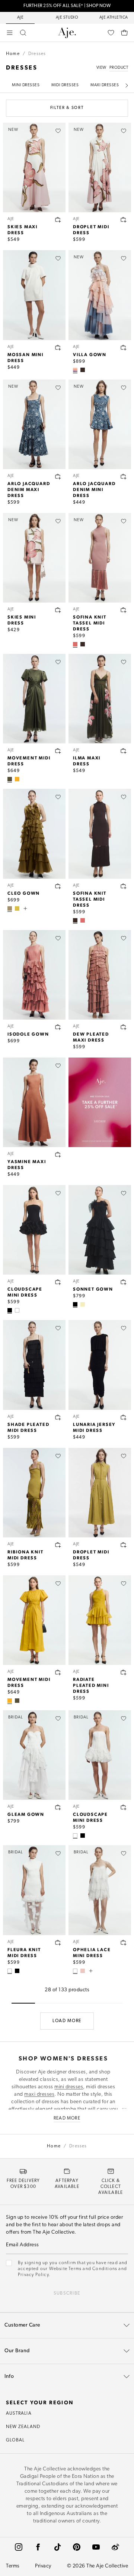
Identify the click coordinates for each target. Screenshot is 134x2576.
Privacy (43, 2566)
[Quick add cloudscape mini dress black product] (58, 1282)
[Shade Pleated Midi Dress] (34, 1365)
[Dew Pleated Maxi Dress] (100, 975)
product (119, 68)
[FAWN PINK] (83, 1971)
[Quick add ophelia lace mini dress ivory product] (124, 1943)
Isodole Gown (28, 1034)
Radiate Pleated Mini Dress (91, 1685)
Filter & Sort (67, 108)
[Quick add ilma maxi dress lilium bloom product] (124, 751)
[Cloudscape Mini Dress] (34, 1230)
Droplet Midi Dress (91, 229)
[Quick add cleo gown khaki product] (58, 886)
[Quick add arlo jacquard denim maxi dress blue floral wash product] (58, 477)
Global (15, 2440)
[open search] (23, 33)
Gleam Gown (26, 1814)
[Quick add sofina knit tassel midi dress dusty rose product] (124, 610)
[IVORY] (17, 1310)
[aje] (67, 33)
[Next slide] (127, 85)
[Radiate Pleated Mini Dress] (100, 1620)
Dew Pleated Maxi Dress (91, 1037)
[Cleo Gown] (34, 834)
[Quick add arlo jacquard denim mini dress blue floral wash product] (124, 477)
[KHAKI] (10, 908)
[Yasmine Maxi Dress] (34, 1102)
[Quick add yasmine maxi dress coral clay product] (58, 1155)
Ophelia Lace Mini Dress (92, 1952)
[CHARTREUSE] (17, 908)
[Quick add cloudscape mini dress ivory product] (124, 1807)
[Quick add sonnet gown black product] (124, 1282)
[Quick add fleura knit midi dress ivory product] (58, 1943)
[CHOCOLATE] (83, 370)
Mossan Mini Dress (25, 357)
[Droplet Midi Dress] (100, 1493)
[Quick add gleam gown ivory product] (58, 1807)
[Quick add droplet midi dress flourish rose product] (124, 220)
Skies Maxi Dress (23, 229)
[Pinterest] (77, 2547)
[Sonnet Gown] (100, 1230)
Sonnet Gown (93, 1289)
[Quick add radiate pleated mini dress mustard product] (124, 1672)
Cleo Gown (24, 893)
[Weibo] (115, 2547)
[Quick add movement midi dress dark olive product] (58, 751)
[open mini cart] (124, 33)
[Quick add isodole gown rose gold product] (58, 1027)
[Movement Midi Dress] (34, 699)
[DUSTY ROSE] (75, 644)
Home (13, 54)
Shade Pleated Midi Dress (28, 1427)
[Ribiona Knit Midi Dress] (34, 1493)
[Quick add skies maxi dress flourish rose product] (58, 220)
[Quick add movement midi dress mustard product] (58, 1672)
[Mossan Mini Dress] (34, 295)
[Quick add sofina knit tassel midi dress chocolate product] (124, 886)
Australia (19, 2414)
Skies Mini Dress (22, 620)
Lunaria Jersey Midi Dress (94, 1427)
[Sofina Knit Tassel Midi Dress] (100, 834)
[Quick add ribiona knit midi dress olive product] (58, 1545)
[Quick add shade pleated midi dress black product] (58, 1417)
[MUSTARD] (17, 779)
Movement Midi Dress (29, 761)
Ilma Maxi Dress (87, 761)
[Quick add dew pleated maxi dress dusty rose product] (124, 1027)
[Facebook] (38, 2547)
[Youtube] (96, 2547)
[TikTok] (57, 2547)
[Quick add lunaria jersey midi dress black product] (124, 1417)
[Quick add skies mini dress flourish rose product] (58, 610)
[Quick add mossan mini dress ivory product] (58, 348)
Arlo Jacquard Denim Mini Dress (94, 489)
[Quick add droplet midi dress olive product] (124, 1545)
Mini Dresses (26, 85)
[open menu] (10, 33)
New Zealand (23, 2427)
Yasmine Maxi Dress (27, 1164)
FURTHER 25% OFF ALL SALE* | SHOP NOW (67, 6)
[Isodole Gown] (34, 975)
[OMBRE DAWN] (75, 370)
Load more (67, 2021)
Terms (13, 2566)
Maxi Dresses (105, 85)
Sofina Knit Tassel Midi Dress (90, 623)
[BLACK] (10, 1310)
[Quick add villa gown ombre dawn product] (124, 348)
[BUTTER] (83, 1304)
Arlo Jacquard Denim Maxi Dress (29, 489)
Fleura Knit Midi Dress (24, 1952)
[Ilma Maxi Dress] (100, 699)
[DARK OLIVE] (10, 779)
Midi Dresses (65, 85)
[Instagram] (19, 2547)
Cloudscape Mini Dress (25, 1292)
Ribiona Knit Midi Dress (25, 1555)
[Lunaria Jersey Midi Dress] (100, 1365)
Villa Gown (90, 354)
